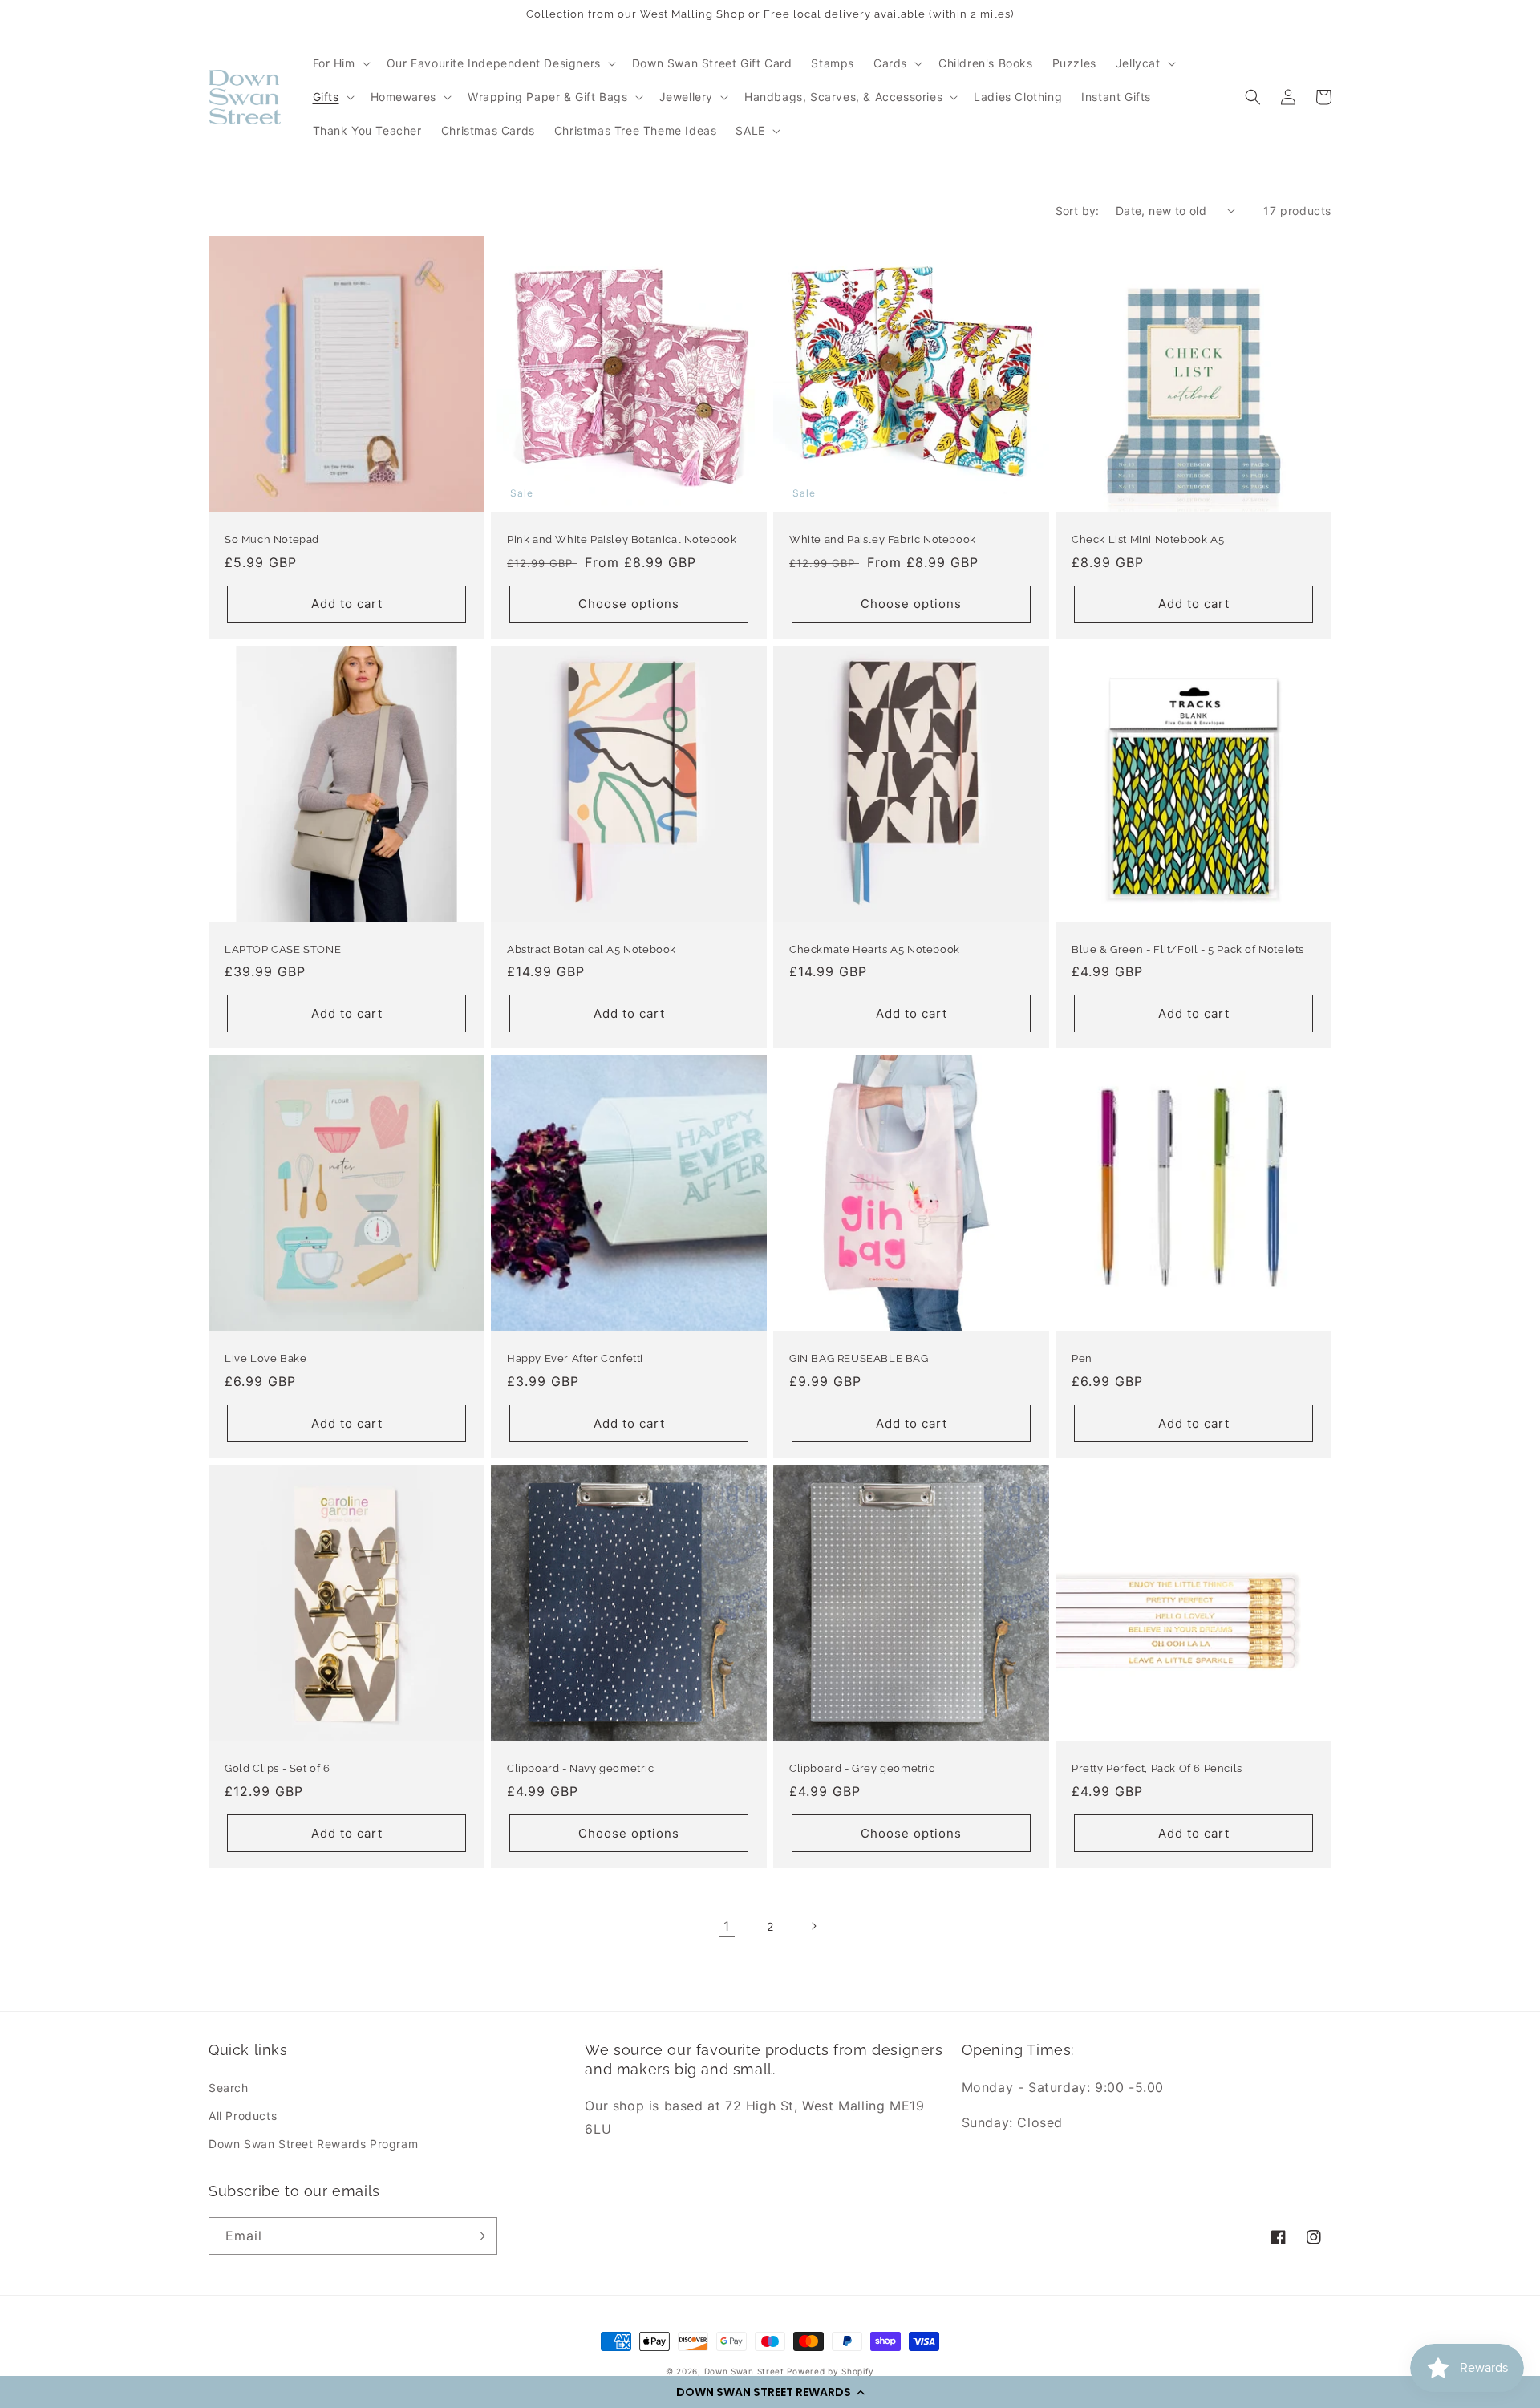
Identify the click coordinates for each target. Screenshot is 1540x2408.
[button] (770, 2392)
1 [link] (727, 1926)
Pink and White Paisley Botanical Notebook (622, 539)
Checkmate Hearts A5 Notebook (875, 949)
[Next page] (813, 1926)
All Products (243, 2116)
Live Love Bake (265, 1358)
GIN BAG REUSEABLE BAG (859, 1358)
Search (229, 2088)
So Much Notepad (272, 539)
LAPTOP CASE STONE (283, 949)
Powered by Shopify (831, 2371)
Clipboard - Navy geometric (581, 1768)
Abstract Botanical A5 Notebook (592, 949)
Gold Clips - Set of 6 (278, 1768)
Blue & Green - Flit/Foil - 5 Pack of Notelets (1188, 949)
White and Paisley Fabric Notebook (883, 539)
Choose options (629, 604)
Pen (1082, 1358)
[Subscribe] (479, 2236)
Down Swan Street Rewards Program (313, 2144)
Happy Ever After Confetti (575, 1358)
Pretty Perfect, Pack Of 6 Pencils (1157, 1768)
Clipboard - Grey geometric (862, 1768)
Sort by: (1078, 211)
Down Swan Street (744, 2371)
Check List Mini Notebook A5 (1148, 539)
